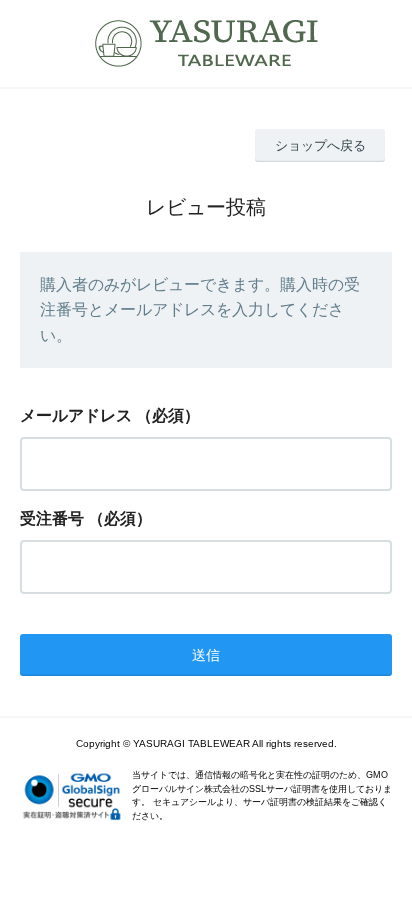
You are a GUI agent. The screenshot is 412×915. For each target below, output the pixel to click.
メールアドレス (76, 415)
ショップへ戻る (320, 145)
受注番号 (52, 518)
